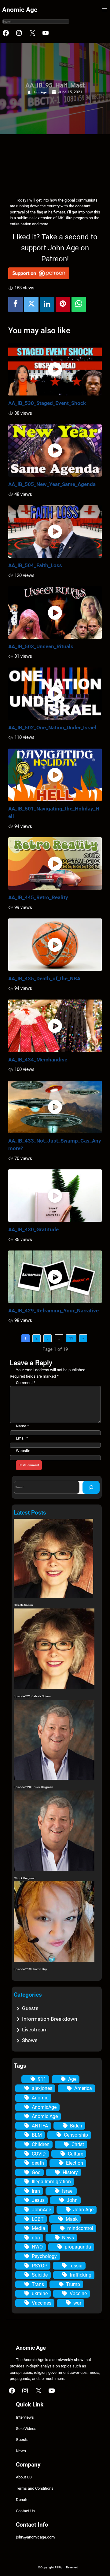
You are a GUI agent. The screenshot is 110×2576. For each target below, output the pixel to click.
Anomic (40, 2098)
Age (72, 2079)
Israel (68, 2191)
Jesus (38, 2200)
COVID (39, 2154)
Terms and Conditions (35, 2488)
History (70, 2172)
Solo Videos (26, 2429)
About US (24, 2477)
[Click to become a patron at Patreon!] (55, 273)
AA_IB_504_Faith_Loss (35, 565)
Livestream (35, 2030)
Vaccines (42, 2303)
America (83, 2088)
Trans (38, 2284)
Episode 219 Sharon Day (30, 1969)
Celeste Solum (23, 1605)
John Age (40, 92)
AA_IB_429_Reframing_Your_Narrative (53, 1311)
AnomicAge (44, 2107)
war (77, 2303)
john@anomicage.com (35, 2537)
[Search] (91, 1487)
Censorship (76, 2135)
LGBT (38, 2219)
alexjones (42, 2088)
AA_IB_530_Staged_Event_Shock (47, 403)
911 (42, 2079)
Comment (26, 1383)
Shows (30, 2040)
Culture (75, 2154)
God (36, 2172)
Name (22, 1426)
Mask (72, 2219)
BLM (37, 2135)
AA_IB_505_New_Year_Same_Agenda (52, 484)
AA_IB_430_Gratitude (33, 1229)
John (72, 2200)
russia (76, 2266)
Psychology (44, 2256)
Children (41, 2144)
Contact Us (25, 2511)
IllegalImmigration (51, 2182)
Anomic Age (20, 10)
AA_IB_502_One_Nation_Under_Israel (52, 728)
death (38, 2163)
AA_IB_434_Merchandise (38, 1060)
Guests (30, 2008)
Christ (78, 2144)
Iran (36, 2191)
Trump (73, 2284)
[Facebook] (16, 304)
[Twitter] (31, 304)
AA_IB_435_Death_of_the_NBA (44, 979)
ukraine (40, 2293)
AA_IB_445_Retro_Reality (38, 897)
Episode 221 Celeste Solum (32, 1696)
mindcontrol (80, 2228)
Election (75, 2163)
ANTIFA (40, 2126)
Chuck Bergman (25, 1878)
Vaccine (78, 2293)
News (68, 2238)
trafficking (81, 2275)
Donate (22, 2500)
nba (36, 2238)
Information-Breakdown (50, 2019)
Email (22, 1438)
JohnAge (41, 2210)
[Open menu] (104, 10)
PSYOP (40, 2266)
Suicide (40, 2275)
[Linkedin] (47, 304)
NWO (37, 2247)
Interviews (25, 2417)
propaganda (78, 2247)
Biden (76, 2126)
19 (71, 1338)
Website (23, 1451)
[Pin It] (63, 304)
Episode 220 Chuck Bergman (33, 1787)
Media (38, 2228)
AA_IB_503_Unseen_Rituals (41, 646)
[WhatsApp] (79, 304)
